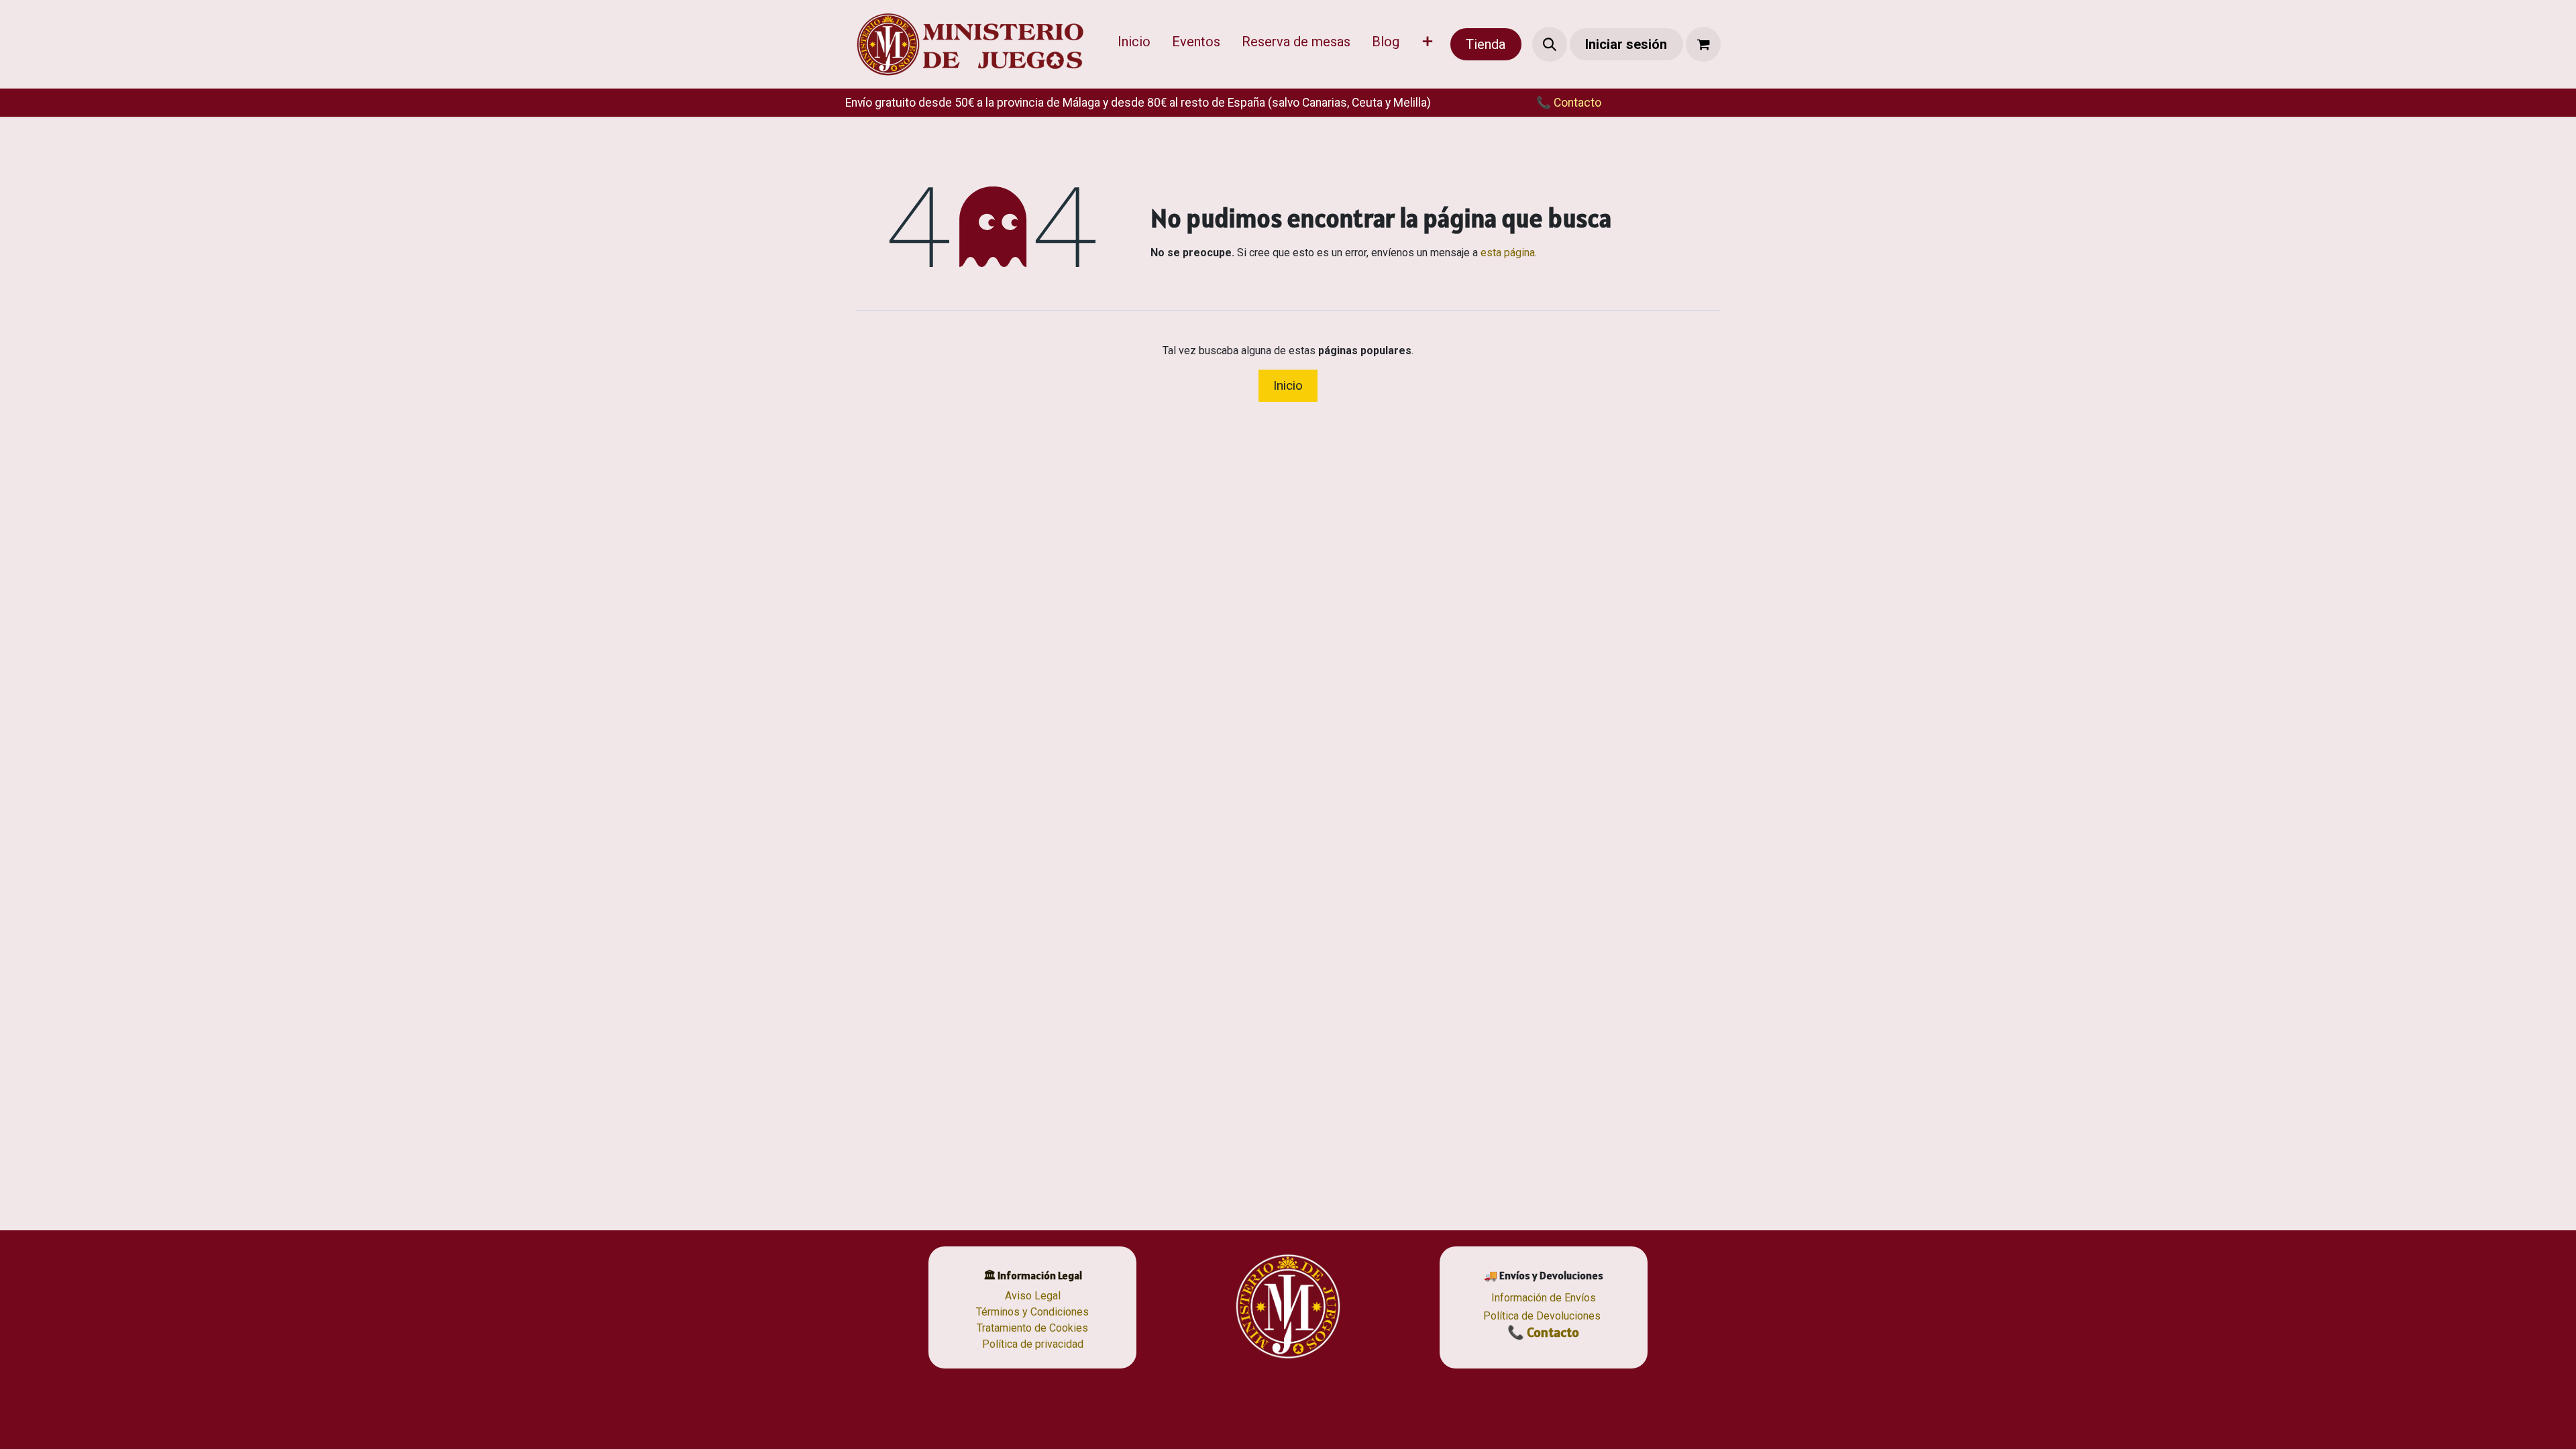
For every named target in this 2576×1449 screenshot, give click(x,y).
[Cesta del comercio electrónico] (1703, 44)
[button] (1550, 44)
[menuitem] (1134, 44)
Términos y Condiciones (1032, 1312)
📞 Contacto (1543, 1332)
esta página (1508, 253)
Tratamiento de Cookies (1032, 1328)
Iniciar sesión (1626, 44)
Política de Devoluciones (1542, 1316)
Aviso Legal (1033, 1296)
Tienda (1486, 44)
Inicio (1288, 385)
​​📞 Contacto (1569, 103)
